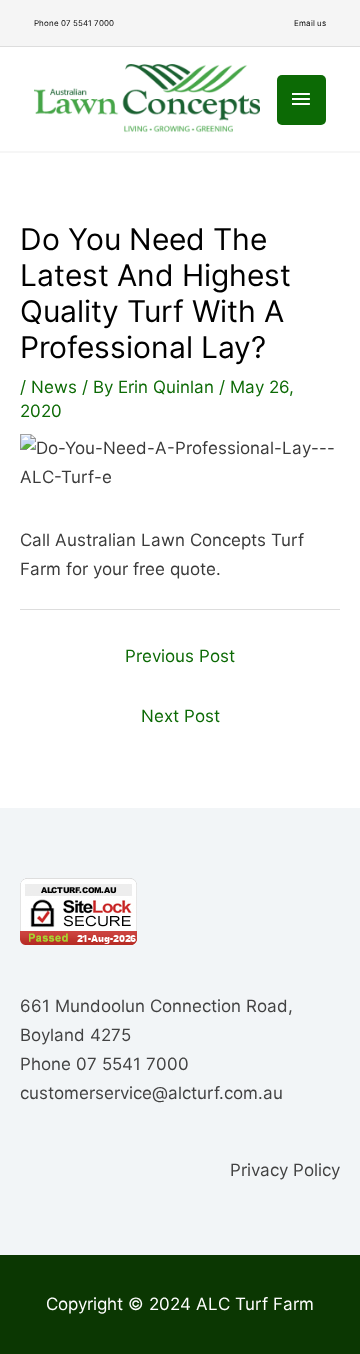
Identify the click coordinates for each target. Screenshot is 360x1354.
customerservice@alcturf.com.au (151, 1093)
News (54, 387)
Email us (310, 23)
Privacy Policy (285, 1170)
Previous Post (180, 656)
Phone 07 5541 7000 (74, 23)
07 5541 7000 (132, 1064)
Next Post (180, 716)
